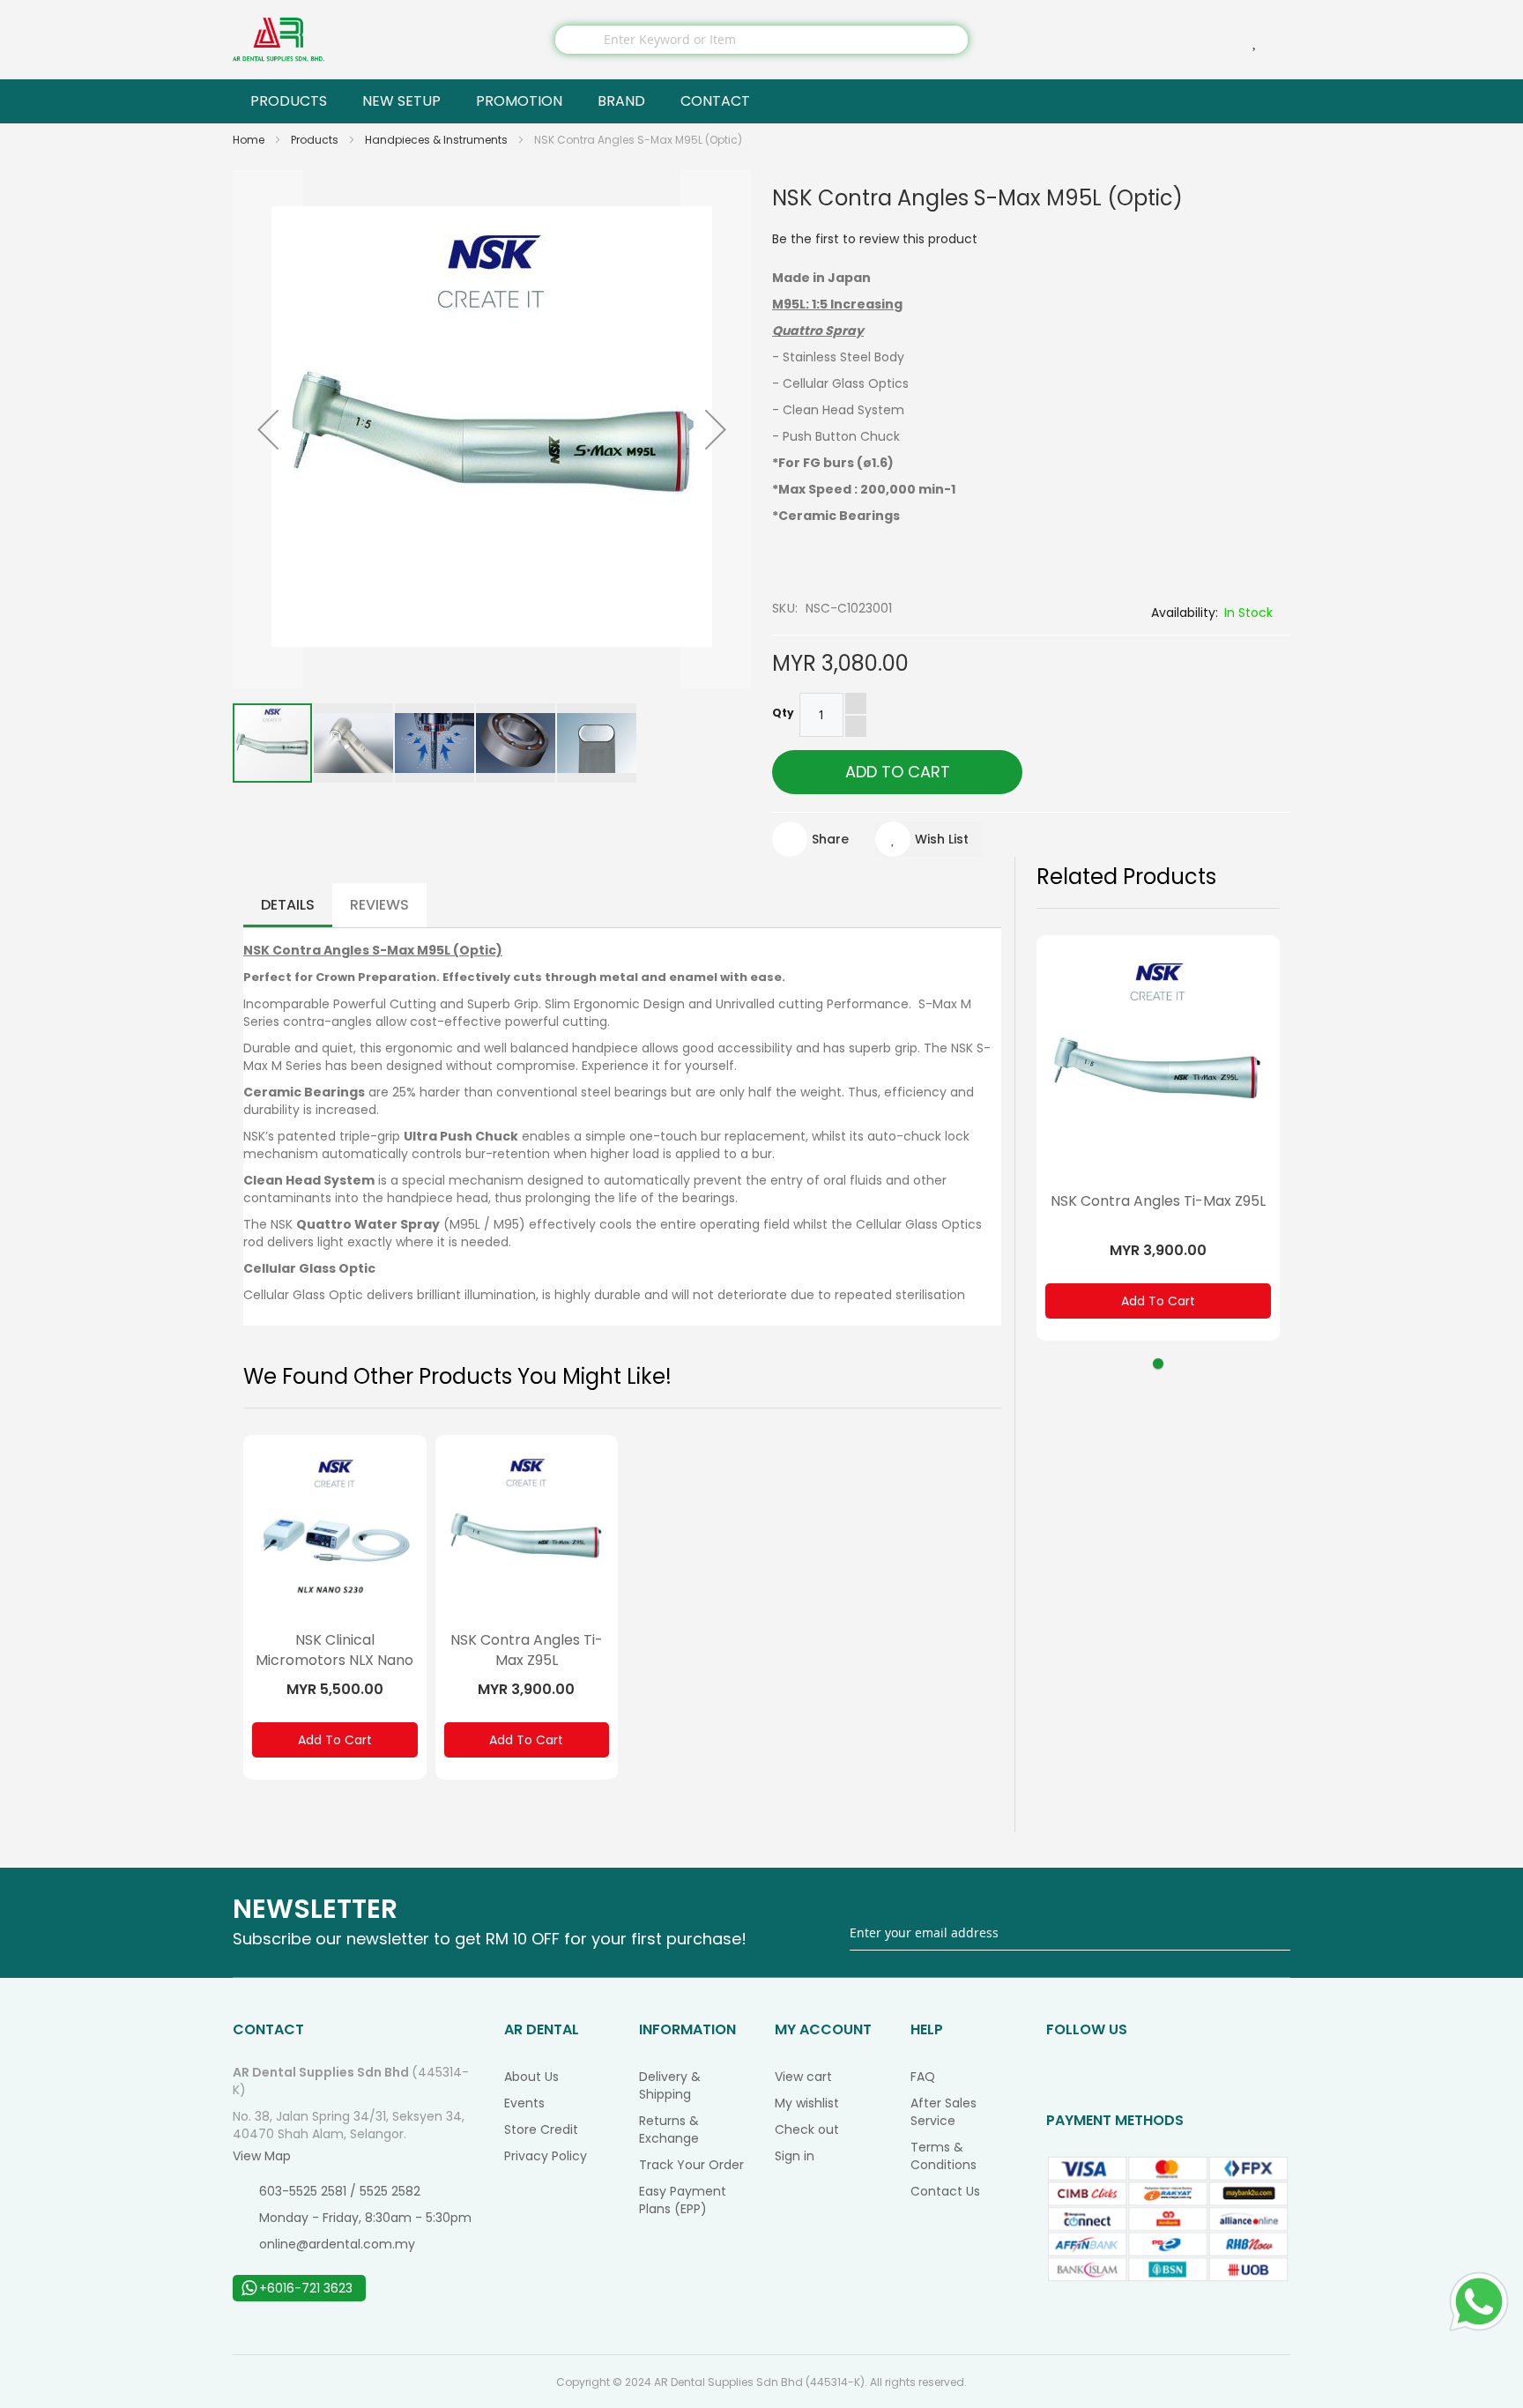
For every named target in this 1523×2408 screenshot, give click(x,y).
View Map (262, 2156)
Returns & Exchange (669, 2129)
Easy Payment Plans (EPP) (683, 2200)
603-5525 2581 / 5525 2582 (340, 2191)
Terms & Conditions (944, 2156)
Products (316, 140)
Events (524, 2103)
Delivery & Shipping (670, 2085)
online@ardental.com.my (337, 2244)
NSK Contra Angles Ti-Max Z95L (527, 1650)
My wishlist (807, 2103)
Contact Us (945, 2191)
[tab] (288, 905)
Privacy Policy (546, 2156)
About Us (531, 2077)
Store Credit (541, 2129)
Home (250, 140)
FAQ (923, 2077)
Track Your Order (691, 2165)
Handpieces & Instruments (438, 140)
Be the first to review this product (875, 239)
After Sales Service (944, 2112)
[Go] (1278, 1932)
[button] (268, 429)
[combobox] (761, 40)
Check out (807, 2129)
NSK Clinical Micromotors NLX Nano (334, 1650)
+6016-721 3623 (306, 2288)
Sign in (795, 2156)
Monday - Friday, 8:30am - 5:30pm (365, 2218)
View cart (803, 2077)
